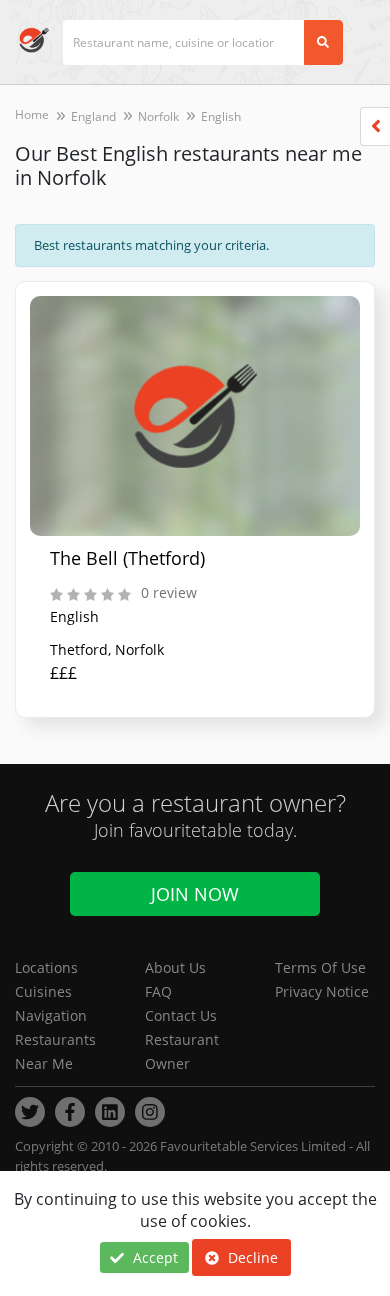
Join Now (195, 894)
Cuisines (43, 991)
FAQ (158, 991)
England (93, 116)
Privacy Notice (322, 991)
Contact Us (181, 1015)
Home (32, 114)
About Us (175, 967)
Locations (46, 967)
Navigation (51, 1015)
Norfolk (158, 116)
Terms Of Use (320, 967)
